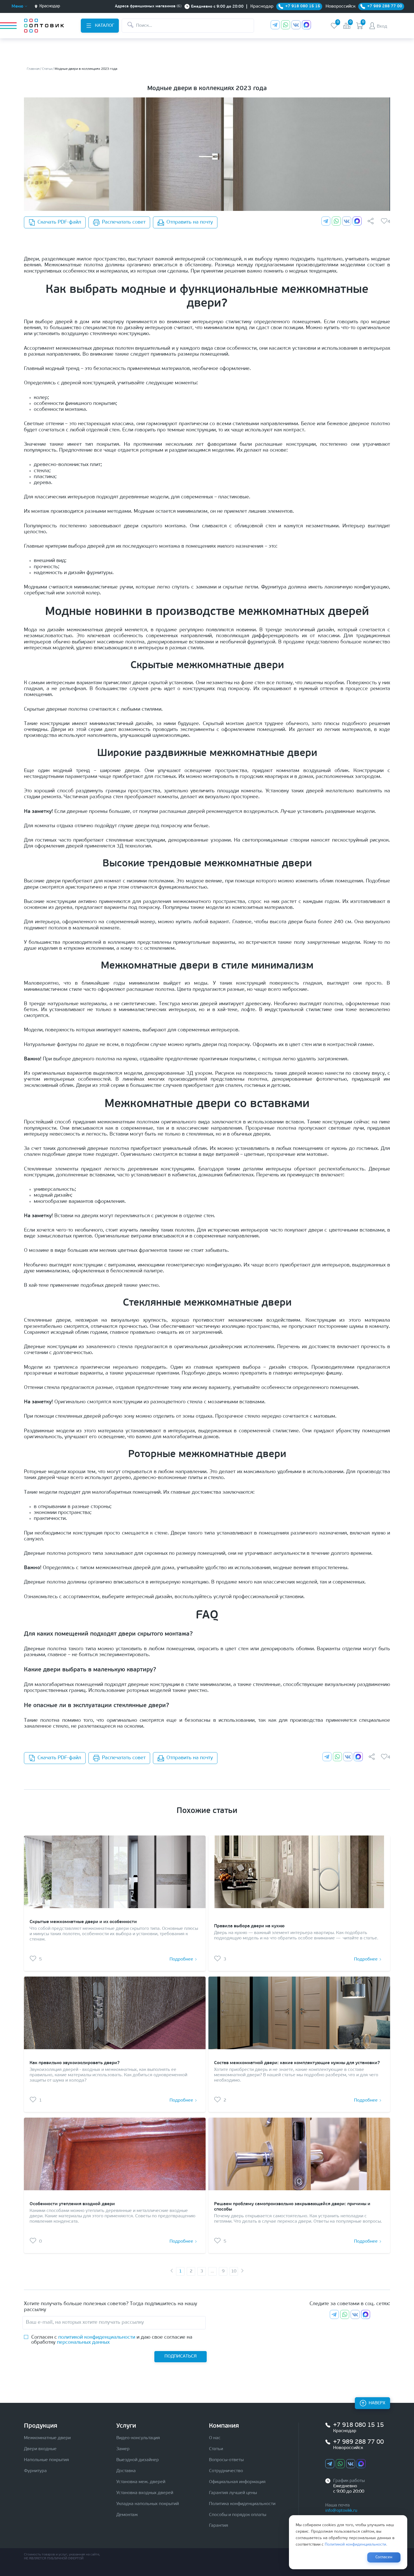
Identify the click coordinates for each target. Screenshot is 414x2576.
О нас (215, 2438)
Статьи (216, 2449)
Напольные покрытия (46, 2460)
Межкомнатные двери (47, 2438)
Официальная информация (237, 2482)
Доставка (126, 2471)
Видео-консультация (138, 2438)
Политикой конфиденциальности (355, 2545)
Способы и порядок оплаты (238, 2515)
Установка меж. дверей (141, 2482)
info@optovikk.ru (341, 2511)
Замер (123, 2449)
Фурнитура (35, 2471)
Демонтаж (127, 2515)
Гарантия (219, 2526)
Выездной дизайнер (138, 2460)
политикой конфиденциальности (97, 2338)
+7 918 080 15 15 (359, 2425)
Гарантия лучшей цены (233, 2493)
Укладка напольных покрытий (148, 2504)
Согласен (384, 2557)
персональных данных (83, 2343)
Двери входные (40, 2449)
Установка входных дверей (145, 2493)
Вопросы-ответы (226, 2460)
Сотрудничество (226, 2471)
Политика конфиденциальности (242, 2504)
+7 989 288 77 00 (359, 2442)
